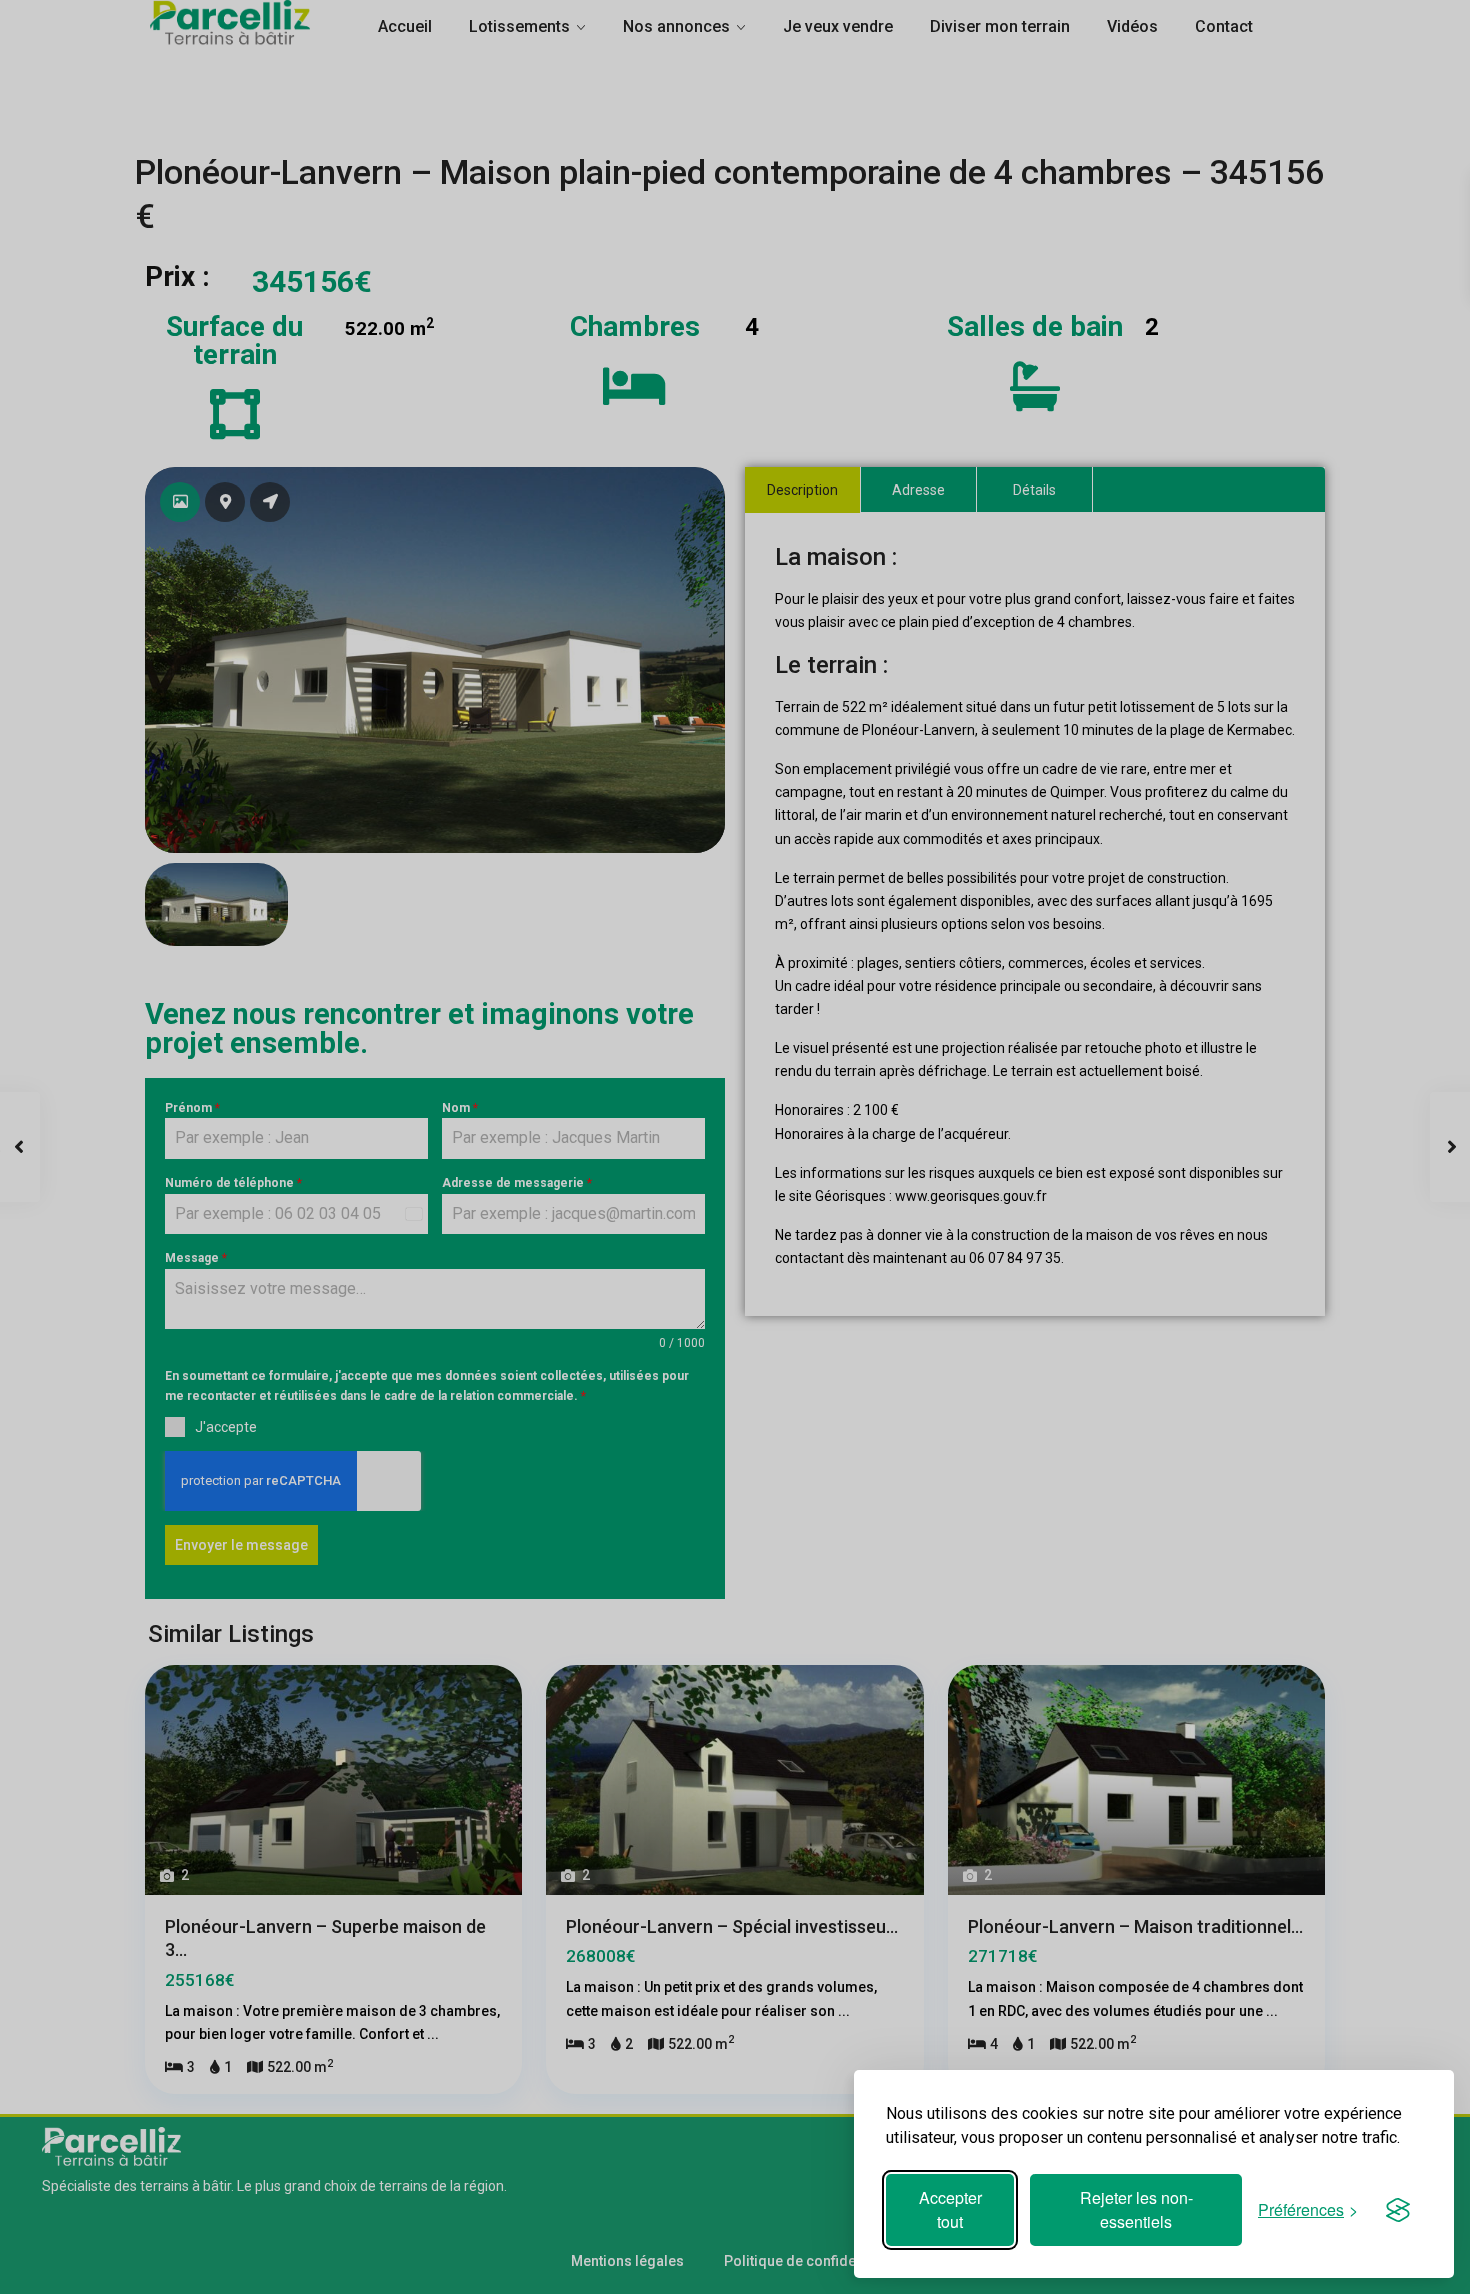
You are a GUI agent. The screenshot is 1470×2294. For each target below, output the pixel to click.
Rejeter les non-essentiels (1136, 2209)
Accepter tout (950, 2209)
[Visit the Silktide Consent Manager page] (1398, 2210)
